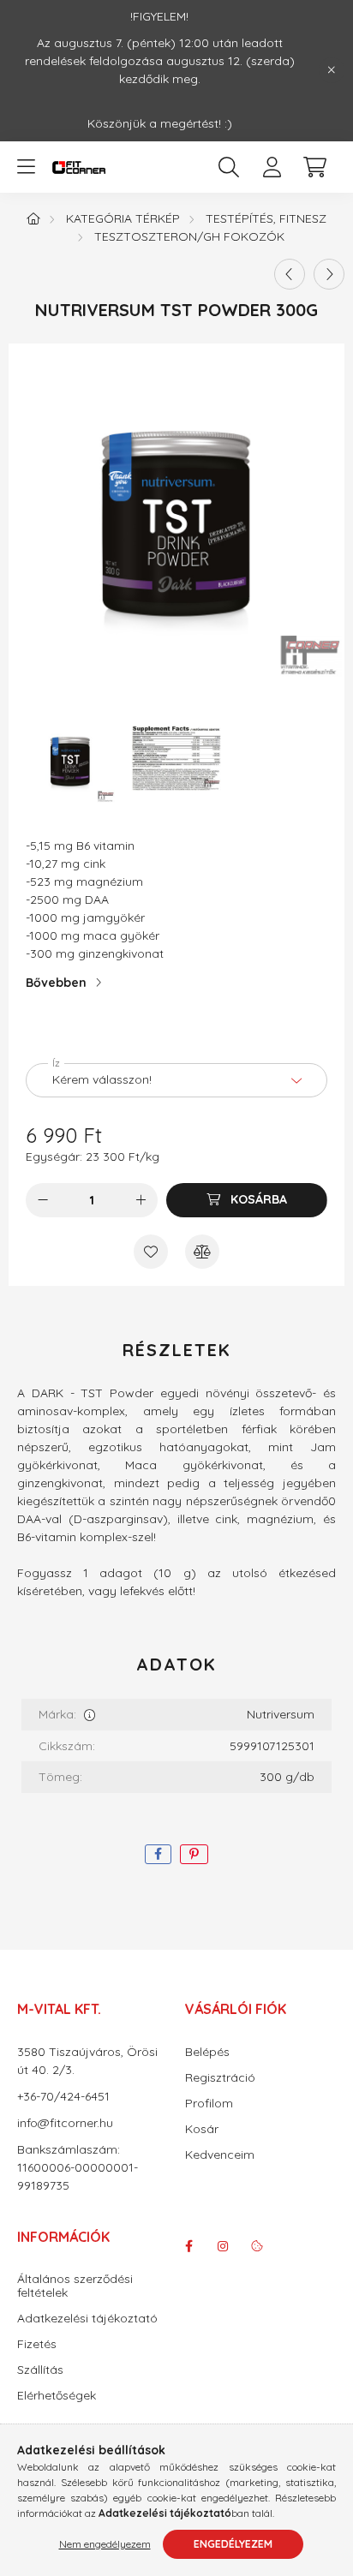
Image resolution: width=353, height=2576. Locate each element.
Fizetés (37, 2344)
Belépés (207, 2052)
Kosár (202, 2129)
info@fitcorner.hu (65, 2123)
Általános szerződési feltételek (75, 2286)
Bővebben (56, 983)
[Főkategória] (33, 218)
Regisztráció (220, 2078)
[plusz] (141, 1200)
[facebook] (158, 1854)
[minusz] (43, 1200)
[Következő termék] (329, 274)
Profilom (209, 2104)
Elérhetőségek (57, 2396)
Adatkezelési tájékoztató (87, 2319)
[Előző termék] (290, 274)
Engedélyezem (233, 2544)
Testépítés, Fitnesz (266, 218)
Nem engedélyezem (105, 2544)
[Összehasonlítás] (202, 1252)
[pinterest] (194, 1854)
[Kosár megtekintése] (314, 167)
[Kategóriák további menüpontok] (26, 167)
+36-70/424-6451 (63, 2096)
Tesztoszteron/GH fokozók (189, 236)
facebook (188, 2246)
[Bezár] (332, 70)
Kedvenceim (220, 2155)
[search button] (229, 167)
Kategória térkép (123, 218)
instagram (223, 2246)
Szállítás (40, 2370)
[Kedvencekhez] (151, 1252)
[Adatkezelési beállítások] (257, 2246)
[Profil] (272, 167)
